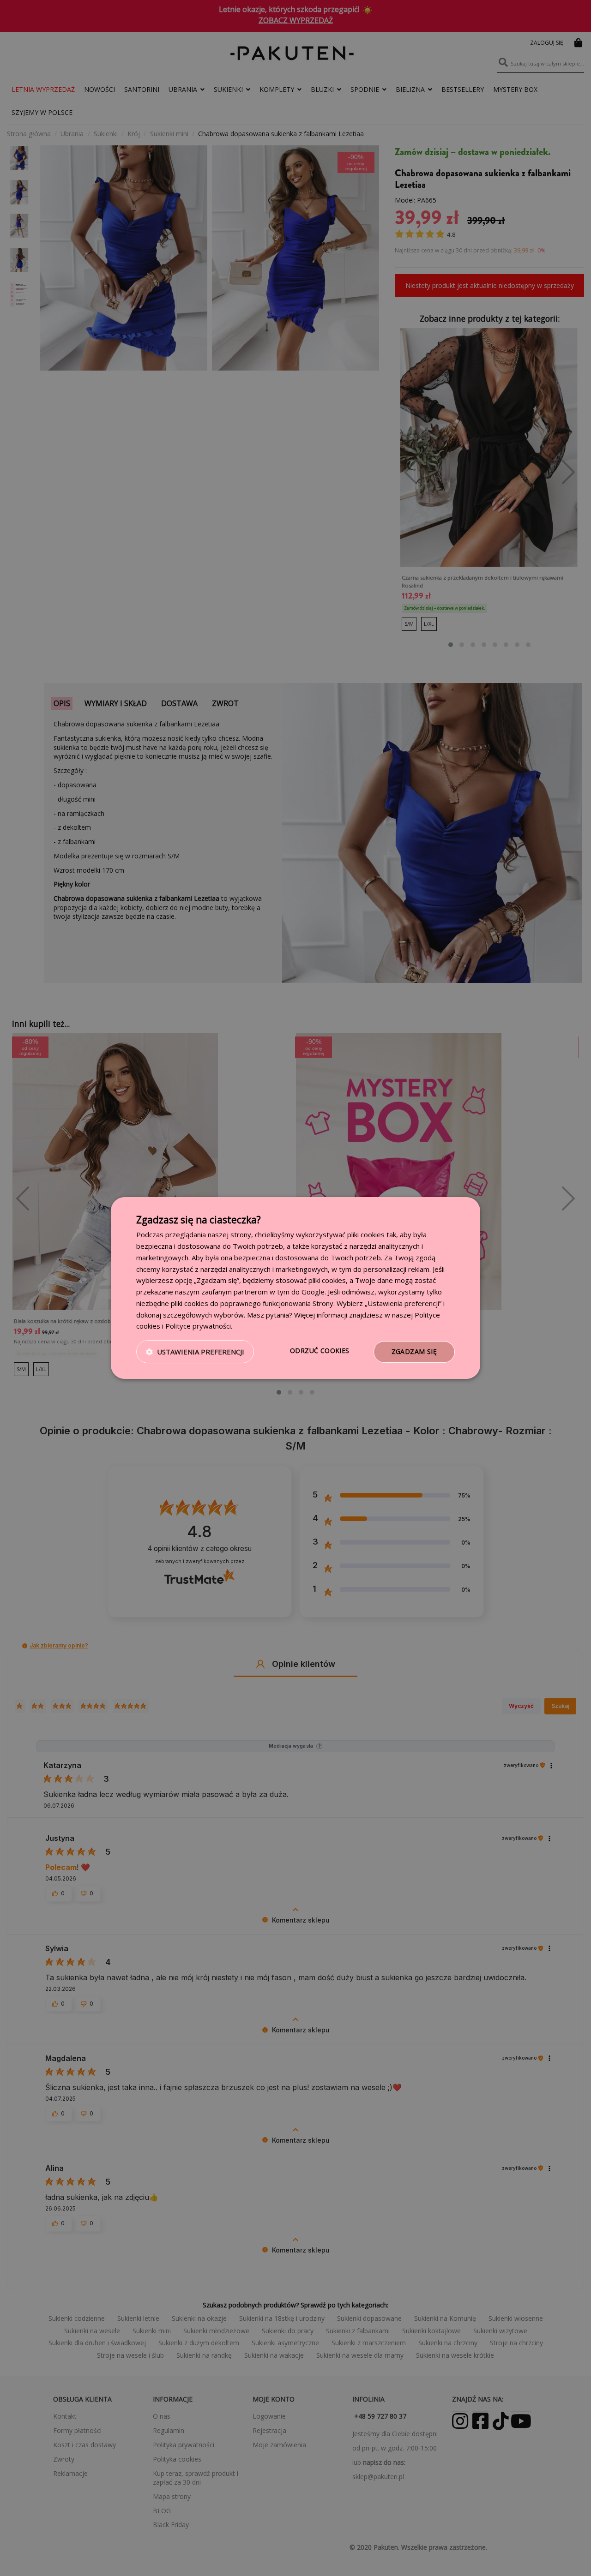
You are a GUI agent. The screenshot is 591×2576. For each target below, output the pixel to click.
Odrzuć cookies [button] (320, 1351)
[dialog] (295, 1288)
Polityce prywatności (198, 1326)
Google (313, 1292)
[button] (195, 1352)
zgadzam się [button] (414, 1351)
